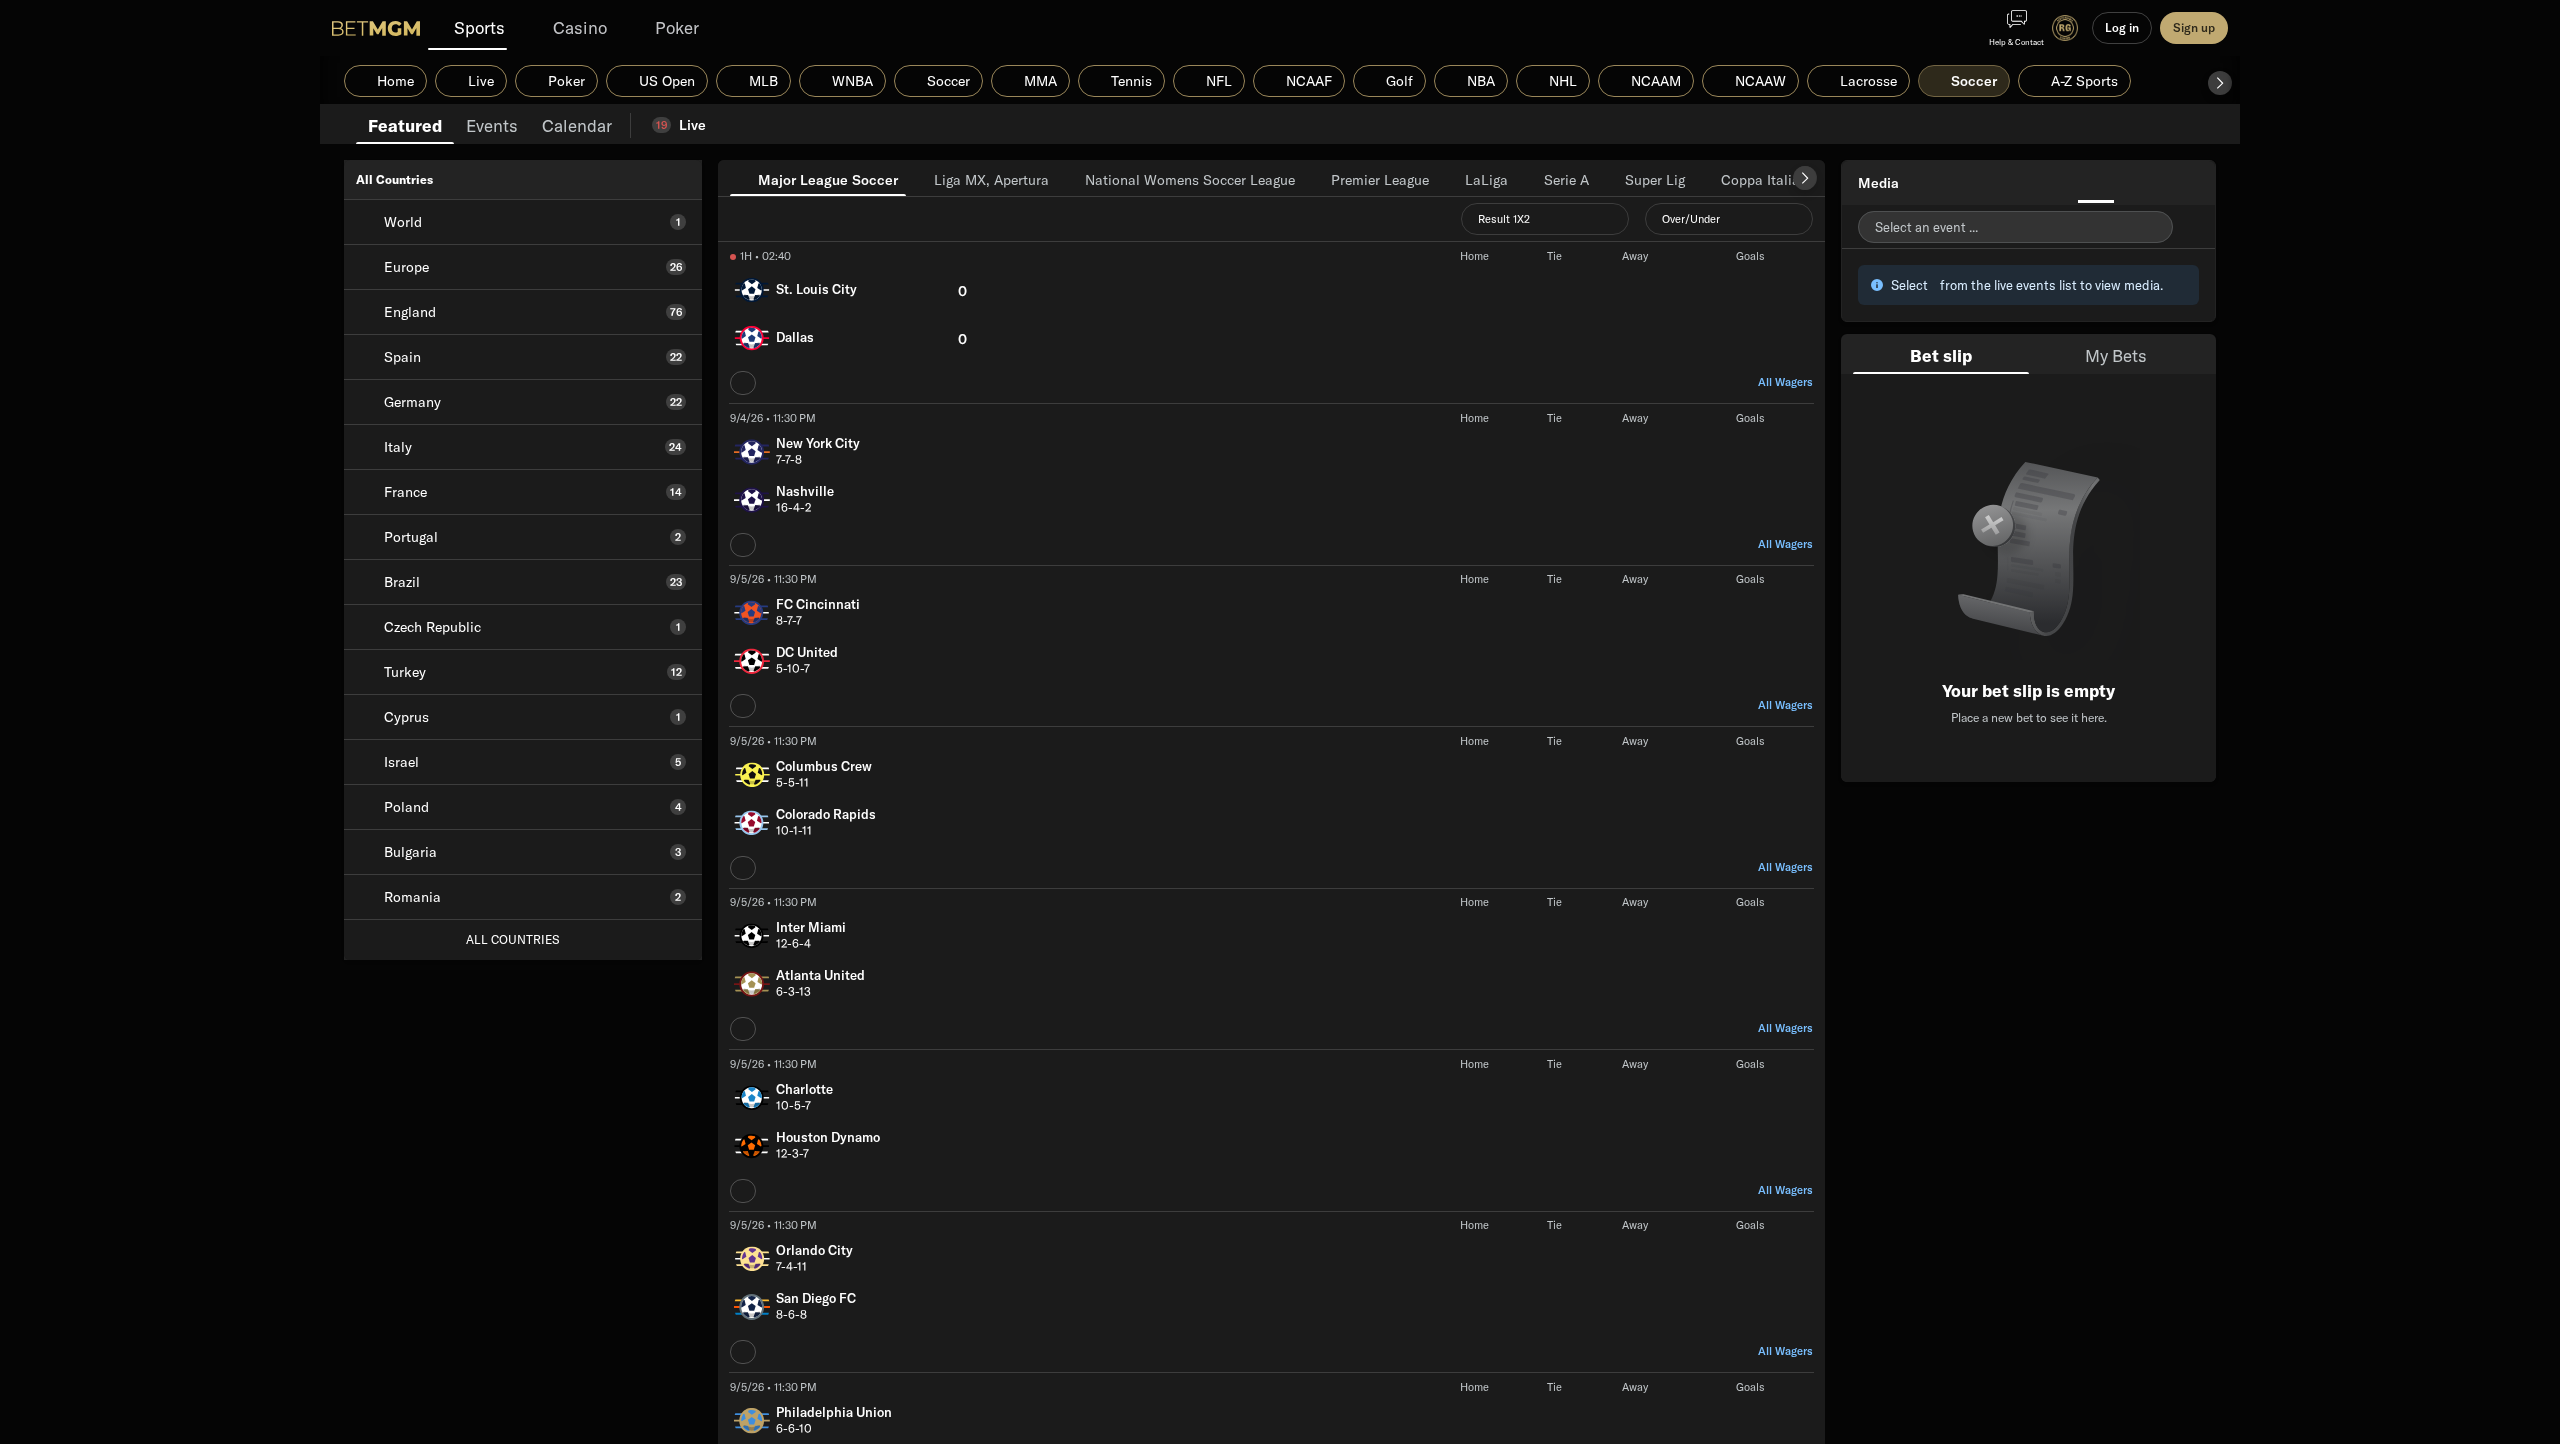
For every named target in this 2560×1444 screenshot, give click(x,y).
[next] (1805, 178)
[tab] (405, 124)
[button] (2220, 83)
